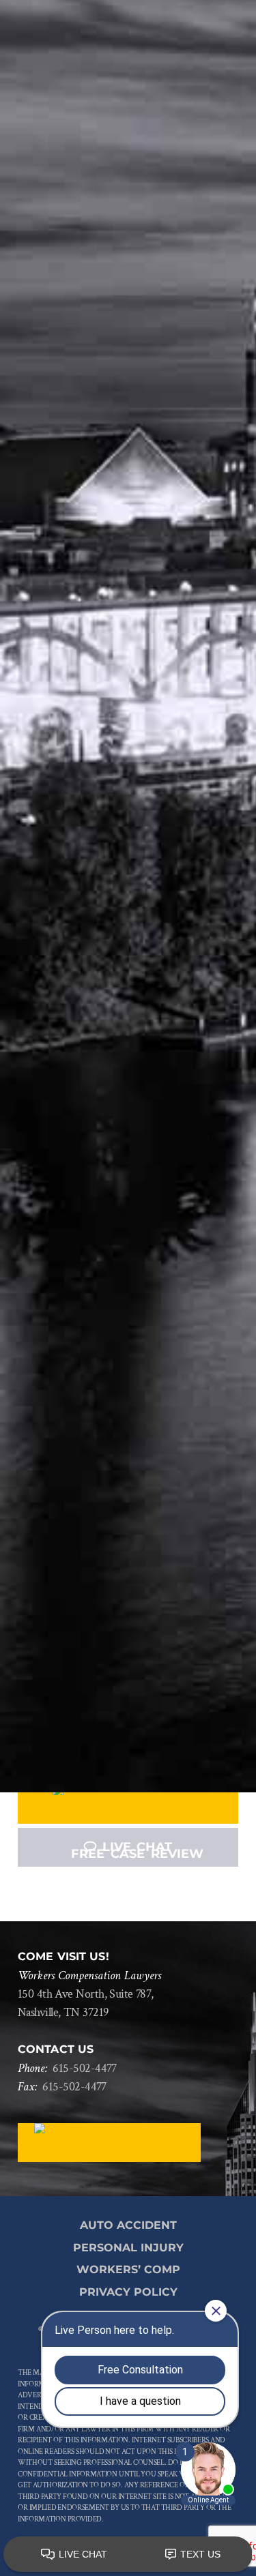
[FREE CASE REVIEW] (128, 1804)
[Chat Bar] (128, 2555)
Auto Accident (128, 2225)
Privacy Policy (128, 2292)
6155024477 (85, 2068)
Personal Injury (128, 2248)
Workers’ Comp (128, 2269)
